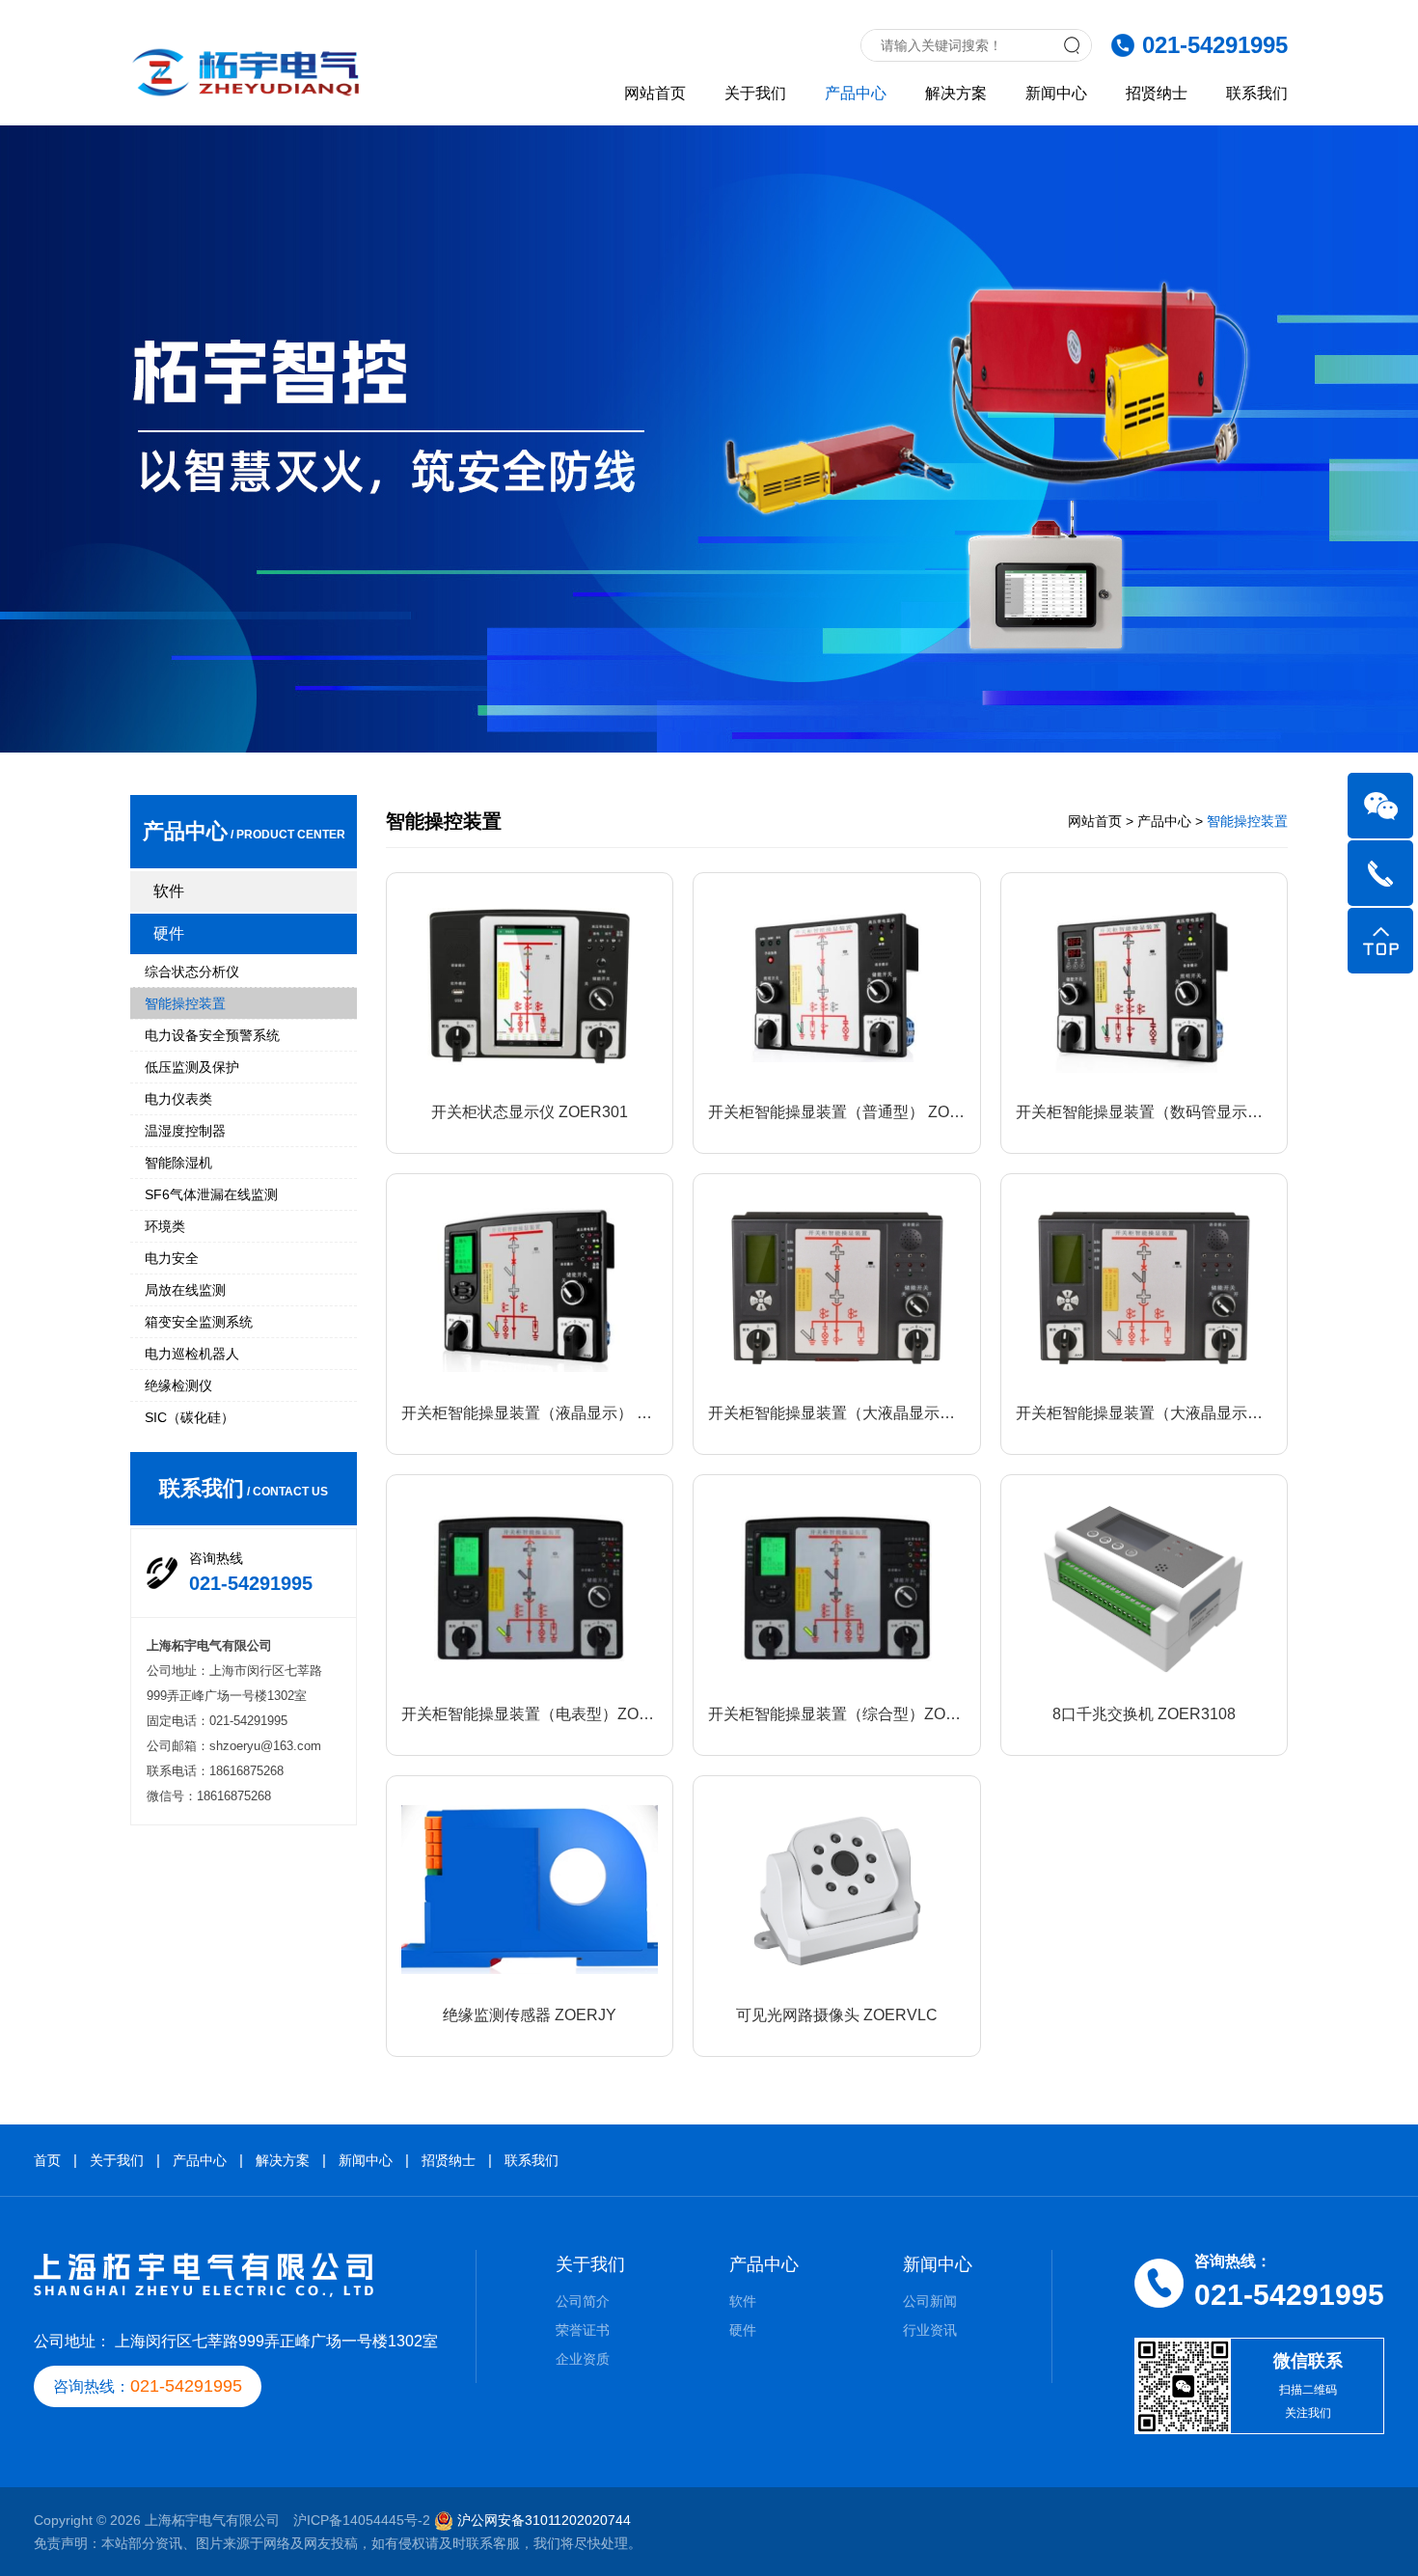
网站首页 (655, 93)
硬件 (169, 933)
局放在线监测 (185, 1290)
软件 (169, 891)
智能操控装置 (185, 1003)
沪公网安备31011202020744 (544, 2520)
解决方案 (956, 93)
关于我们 (755, 93)
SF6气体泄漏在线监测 (211, 1194)
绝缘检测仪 (178, 1385)
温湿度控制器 (185, 1131)
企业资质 (583, 2359)
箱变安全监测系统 (199, 1322)
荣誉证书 (583, 2330)
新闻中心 (1056, 93)
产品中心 (856, 93)
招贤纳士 (1157, 93)
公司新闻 (930, 2301)
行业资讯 (930, 2330)
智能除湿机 (178, 1163)
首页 (47, 2160)
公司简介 (583, 2301)
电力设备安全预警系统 (212, 1035)
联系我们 (1257, 93)
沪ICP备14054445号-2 (362, 2520)
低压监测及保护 (192, 1067)
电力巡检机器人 (192, 1354)
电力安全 (172, 1258)
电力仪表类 (178, 1099)
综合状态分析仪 (192, 972)
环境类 (165, 1226)
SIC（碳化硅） (190, 1417)
